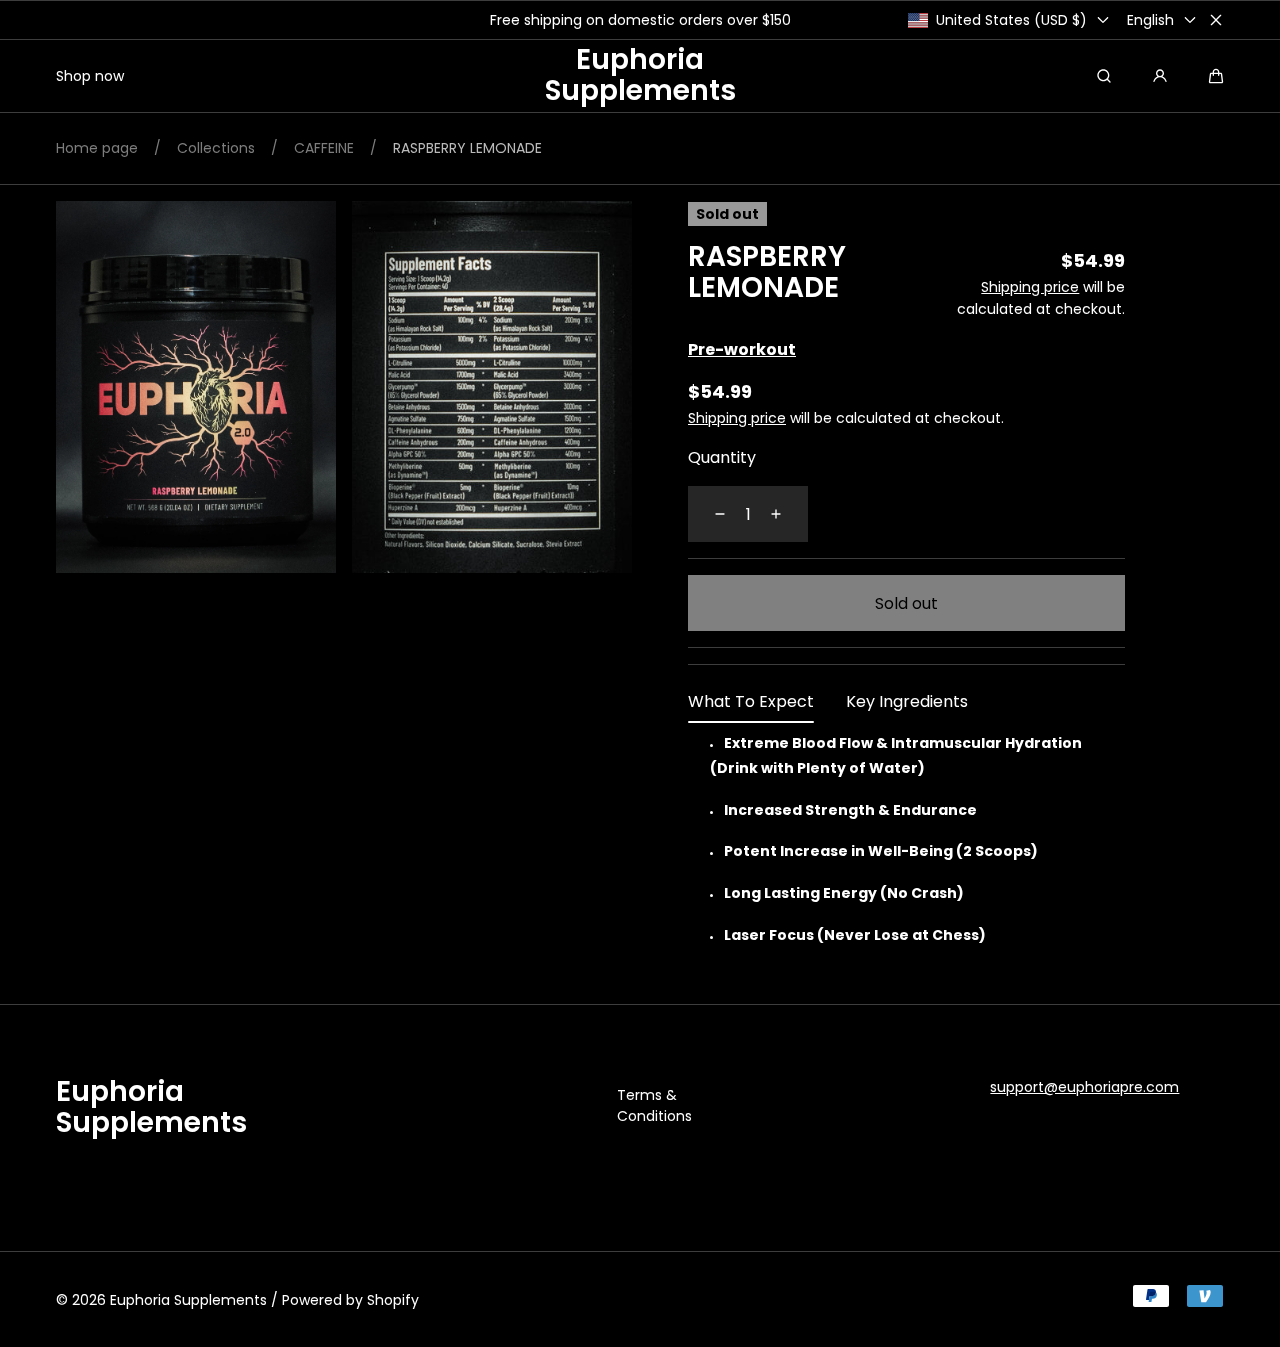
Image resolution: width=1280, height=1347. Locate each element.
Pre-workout (742, 349)
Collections (216, 148)
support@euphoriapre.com (1084, 1087)
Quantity (722, 457)
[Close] (1216, 20)
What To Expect (751, 701)
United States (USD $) (1011, 20)
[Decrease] (708, 514)
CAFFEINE (324, 148)
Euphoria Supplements (188, 1300)
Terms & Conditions (654, 1105)
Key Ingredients (907, 701)
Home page (97, 148)
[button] (1216, 76)
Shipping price (1030, 287)
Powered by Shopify (350, 1300)
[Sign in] (1160, 76)
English (1150, 20)
